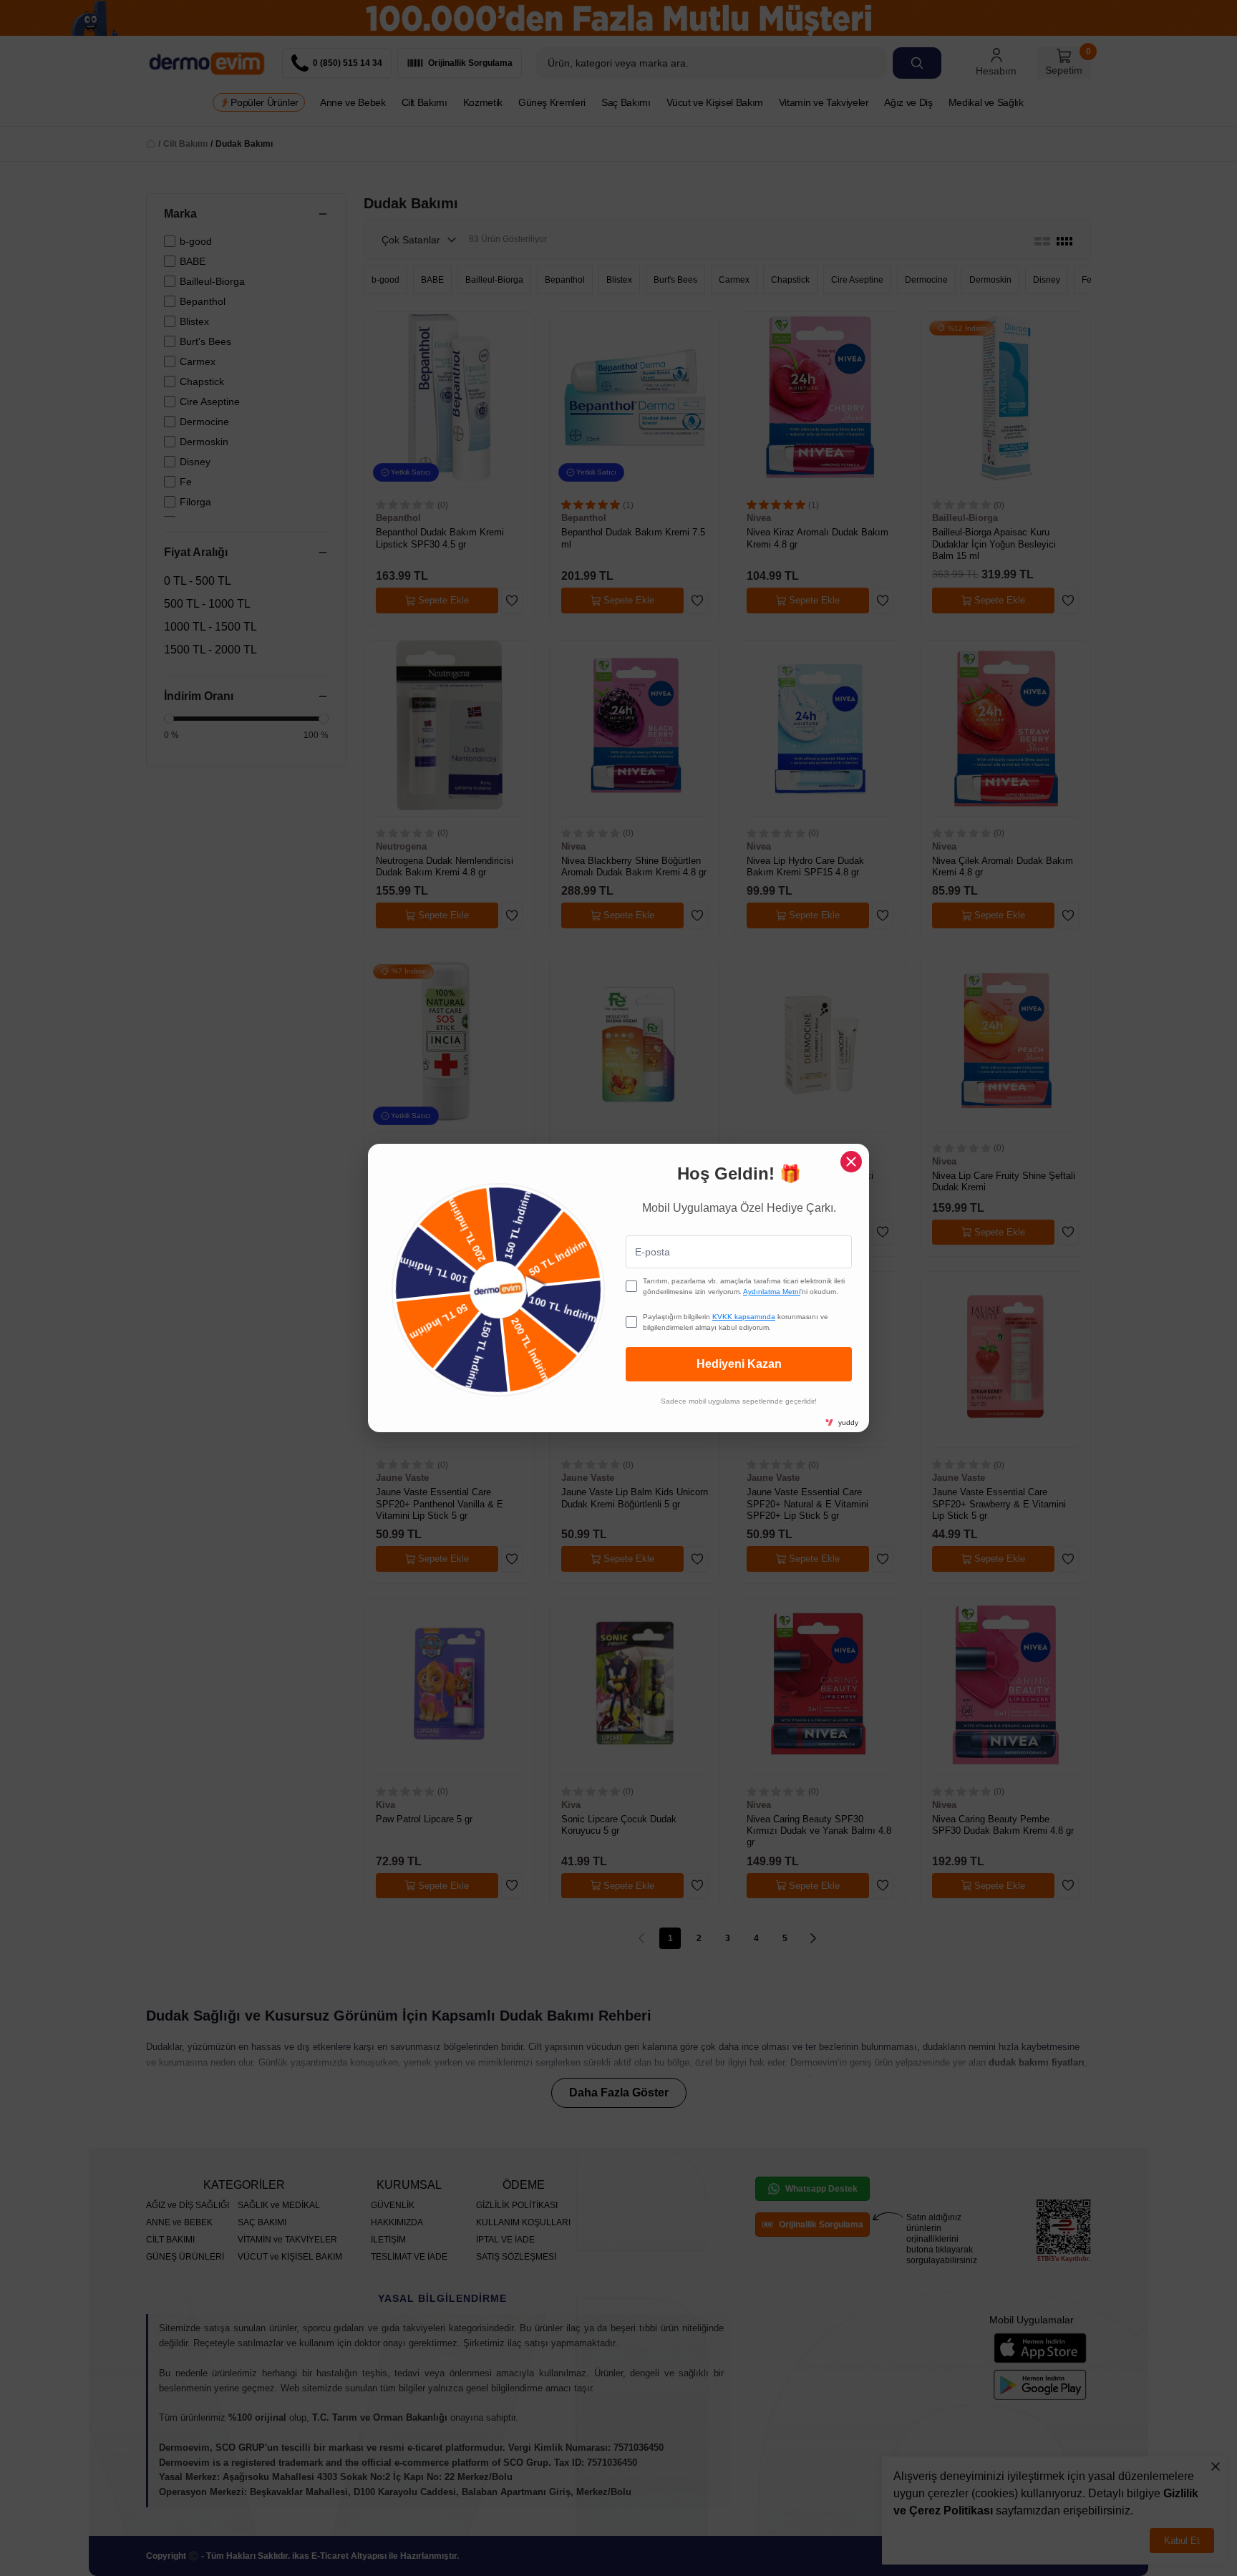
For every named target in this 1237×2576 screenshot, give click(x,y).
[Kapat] (851, 1162)
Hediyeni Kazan (739, 1364)
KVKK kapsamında (744, 1317)
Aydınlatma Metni (772, 1292)
